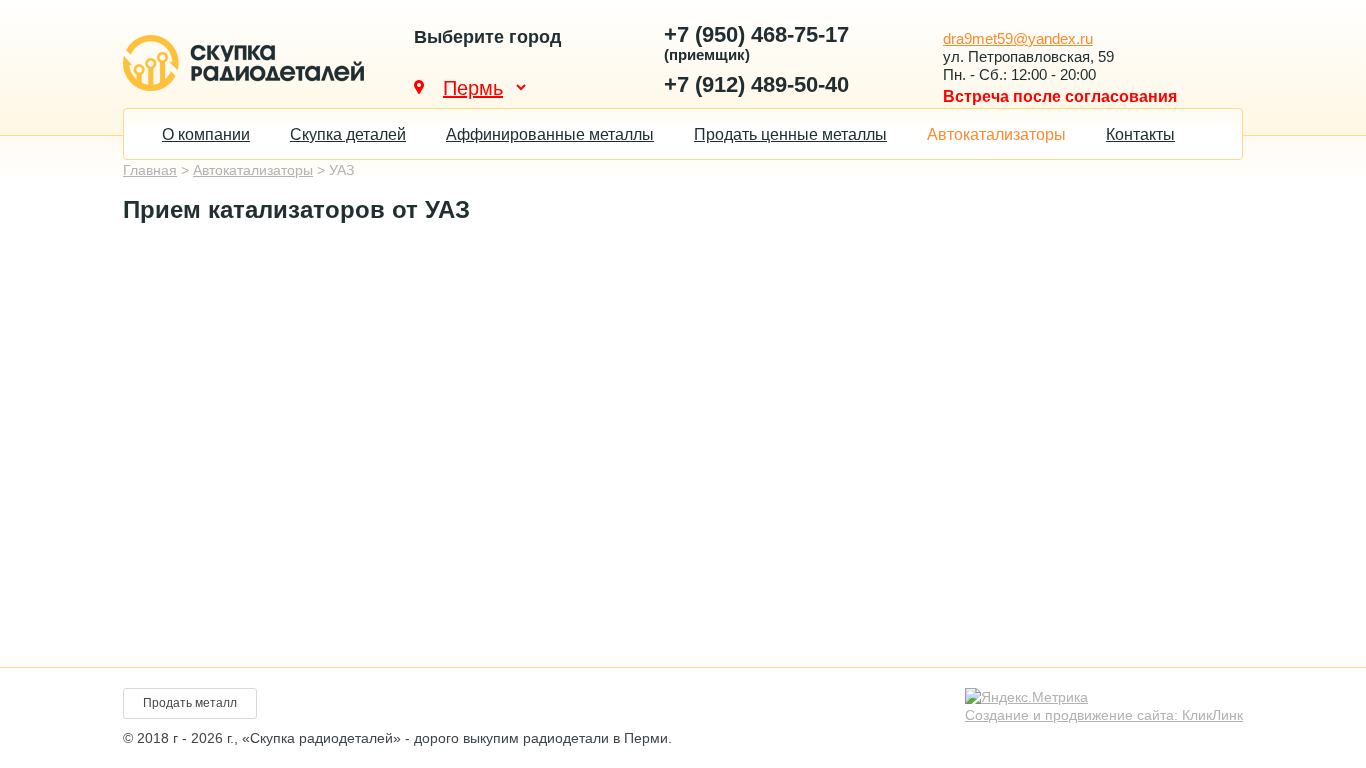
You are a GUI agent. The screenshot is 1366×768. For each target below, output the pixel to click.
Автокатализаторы (996, 134)
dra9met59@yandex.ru (1018, 38)
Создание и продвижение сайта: (1104, 715)
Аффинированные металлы (550, 134)
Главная (150, 170)
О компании (206, 134)
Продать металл (190, 703)
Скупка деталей (348, 134)
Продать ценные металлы (790, 134)
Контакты (1140, 134)
